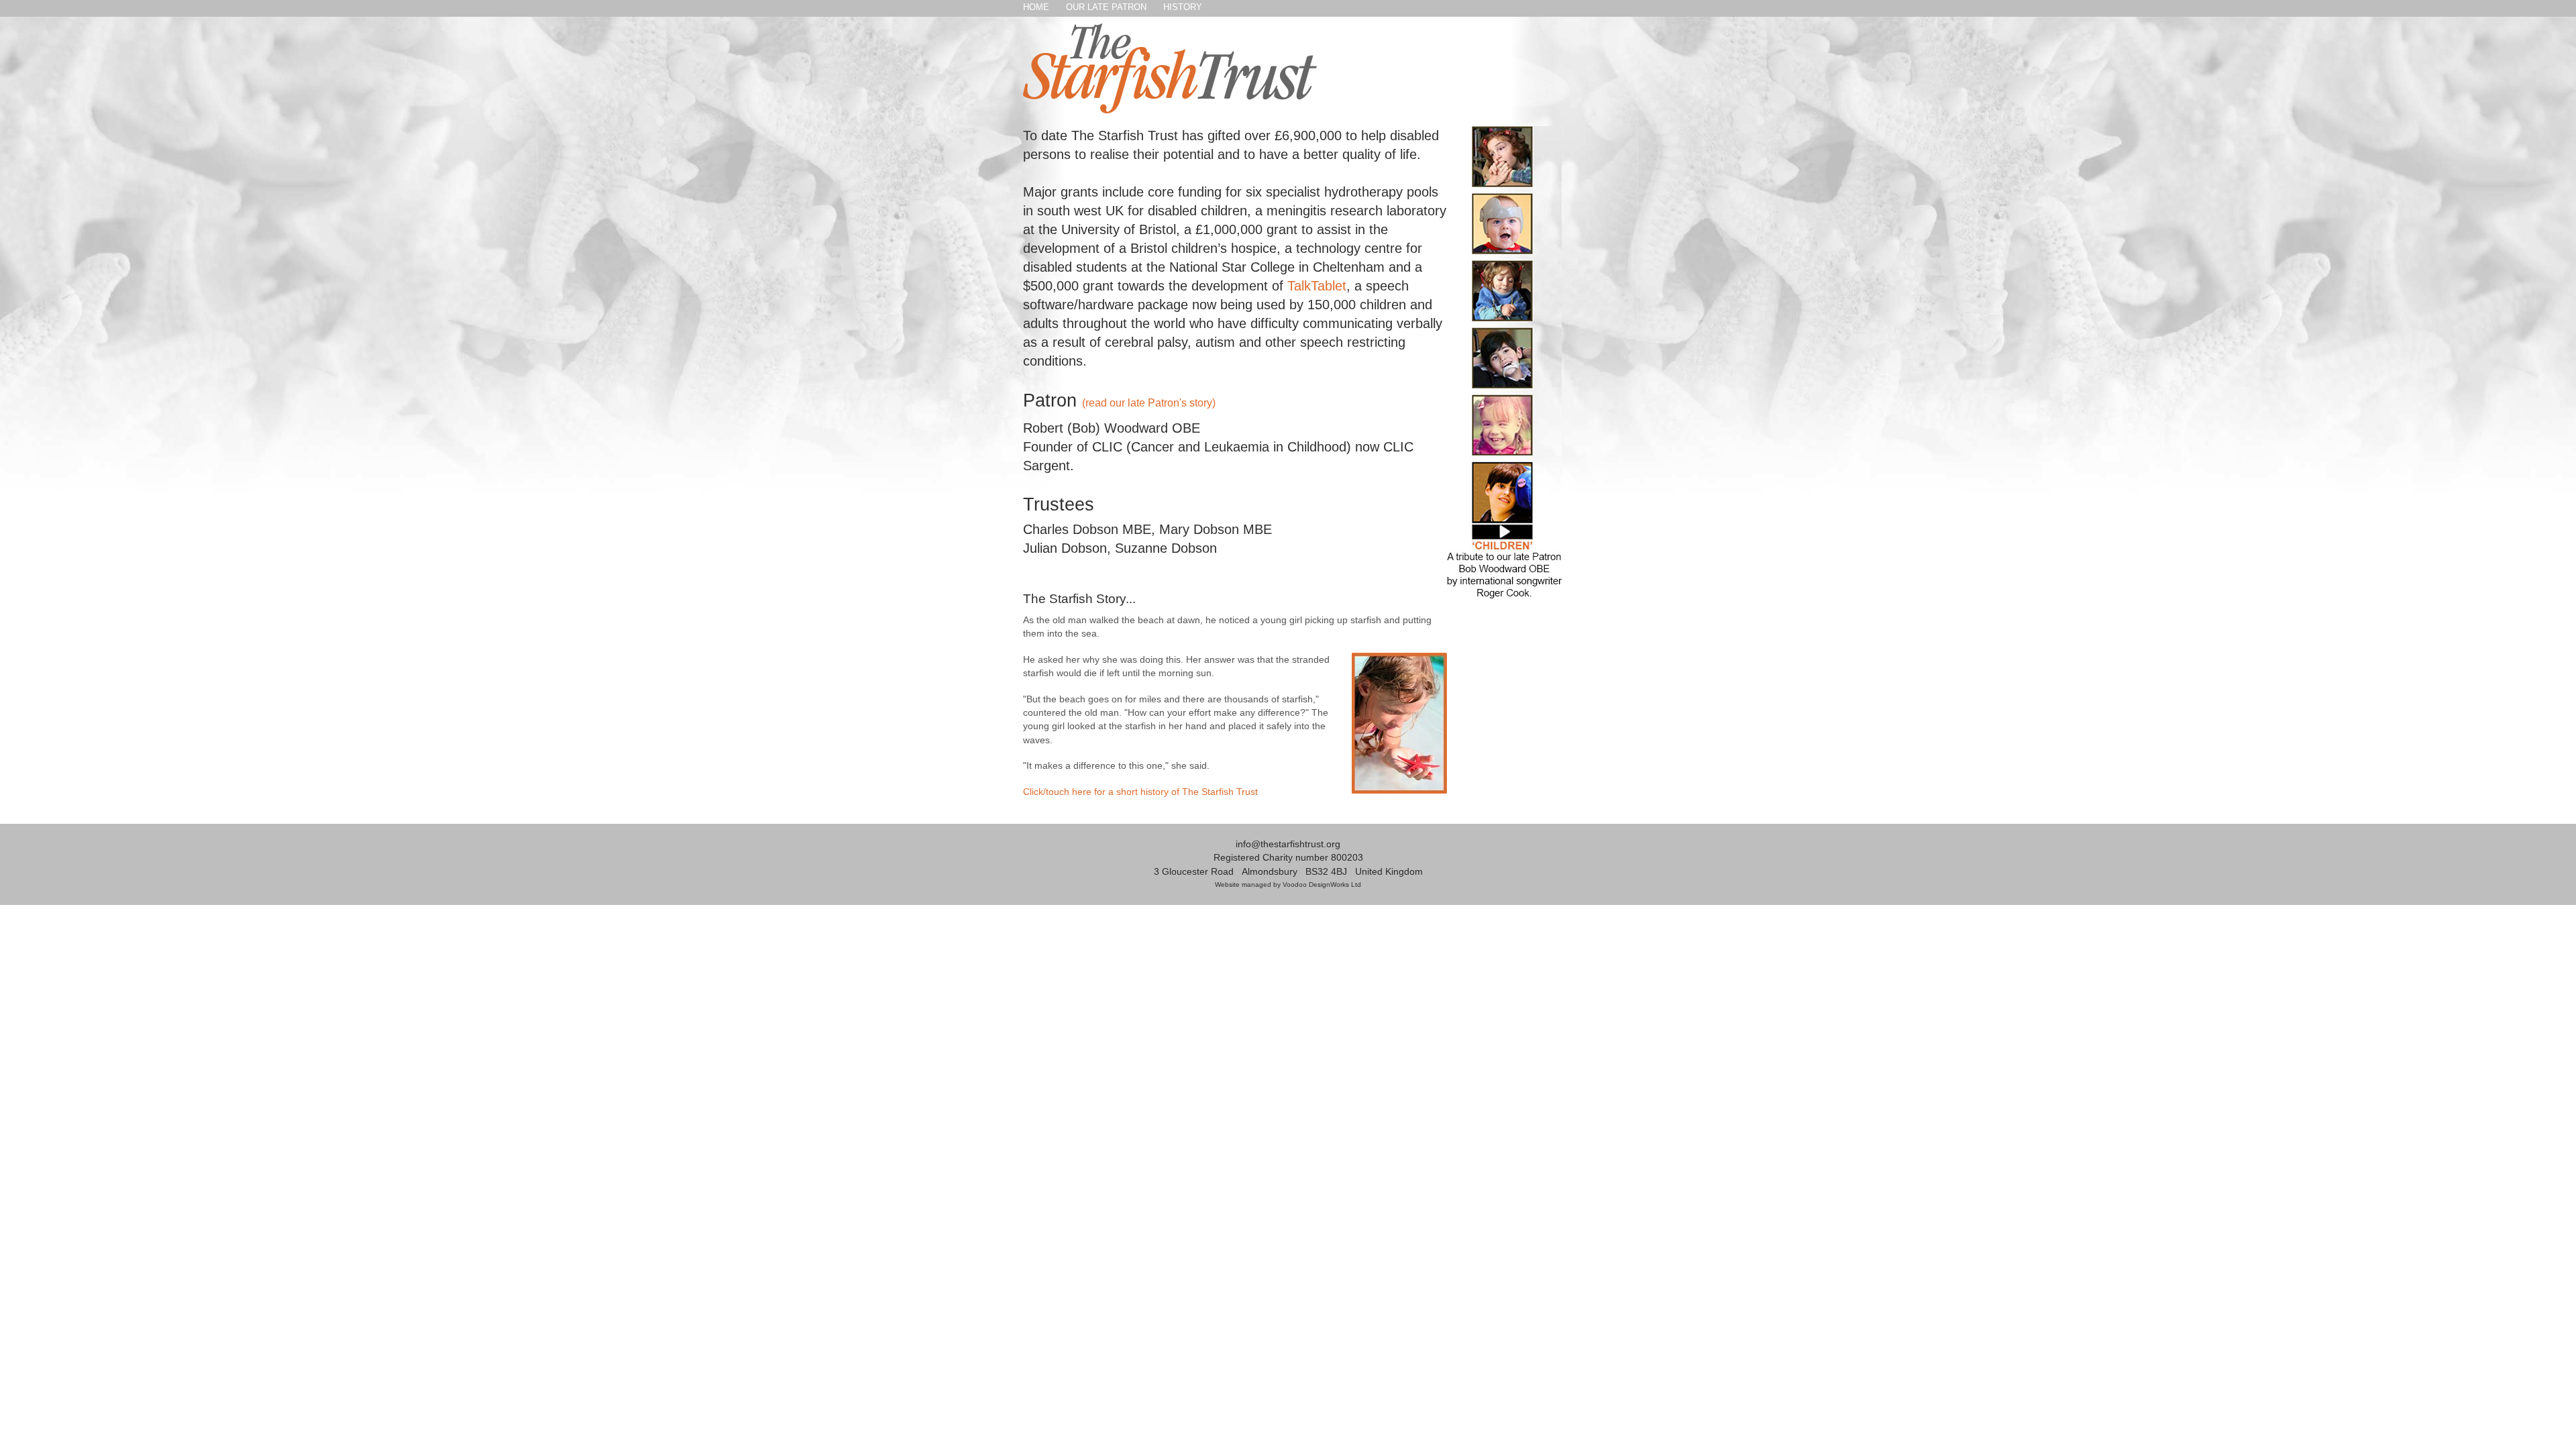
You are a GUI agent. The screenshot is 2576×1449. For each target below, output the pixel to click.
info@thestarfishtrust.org (1288, 844)
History (1183, 7)
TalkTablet (1317, 286)
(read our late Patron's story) (1149, 403)
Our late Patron (1106, 7)
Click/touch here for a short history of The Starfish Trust (1140, 792)
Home (1036, 7)
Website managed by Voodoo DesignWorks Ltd (1288, 884)
